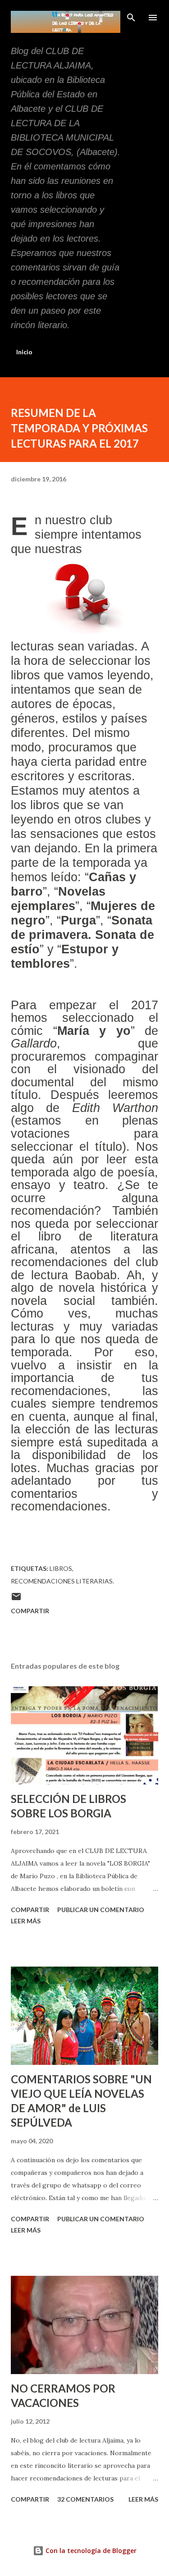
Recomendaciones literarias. (62, 1581)
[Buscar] (131, 16)
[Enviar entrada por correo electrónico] (16, 1599)
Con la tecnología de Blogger (90, 2551)
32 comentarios (85, 2499)
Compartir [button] (30, 1611)
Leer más (26, 1921)
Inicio (24, 352)
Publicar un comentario (101, 1910)
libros (61, 1568)
